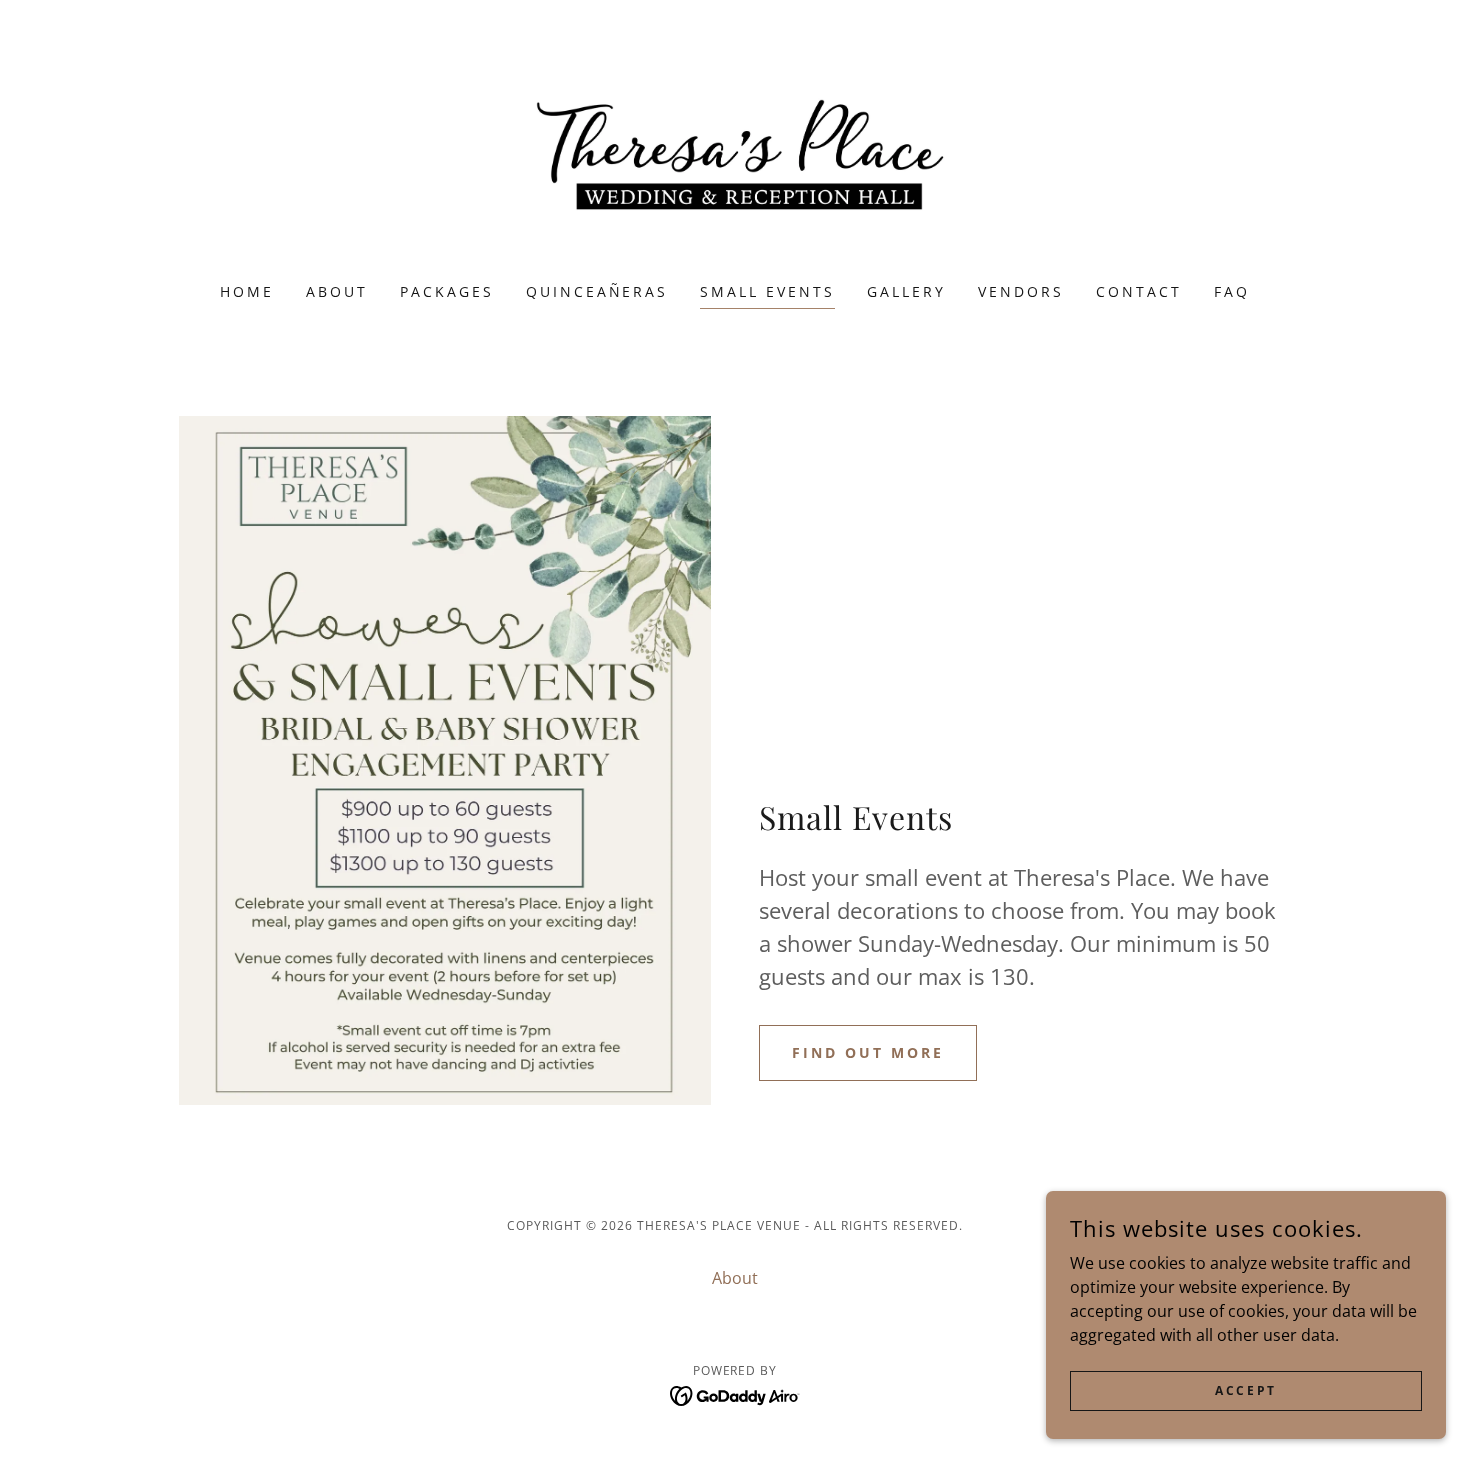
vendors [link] (1021, 291)
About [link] (337, 291)
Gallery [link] (906, 291)
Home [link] (247, 291)
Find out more (868, 1052)
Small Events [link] (767, 291)
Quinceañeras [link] (597, 291)
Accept (1245, 1390)
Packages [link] (447, 291)
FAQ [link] (1232, 291)
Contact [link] (1139, 291)
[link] (735, 154)
